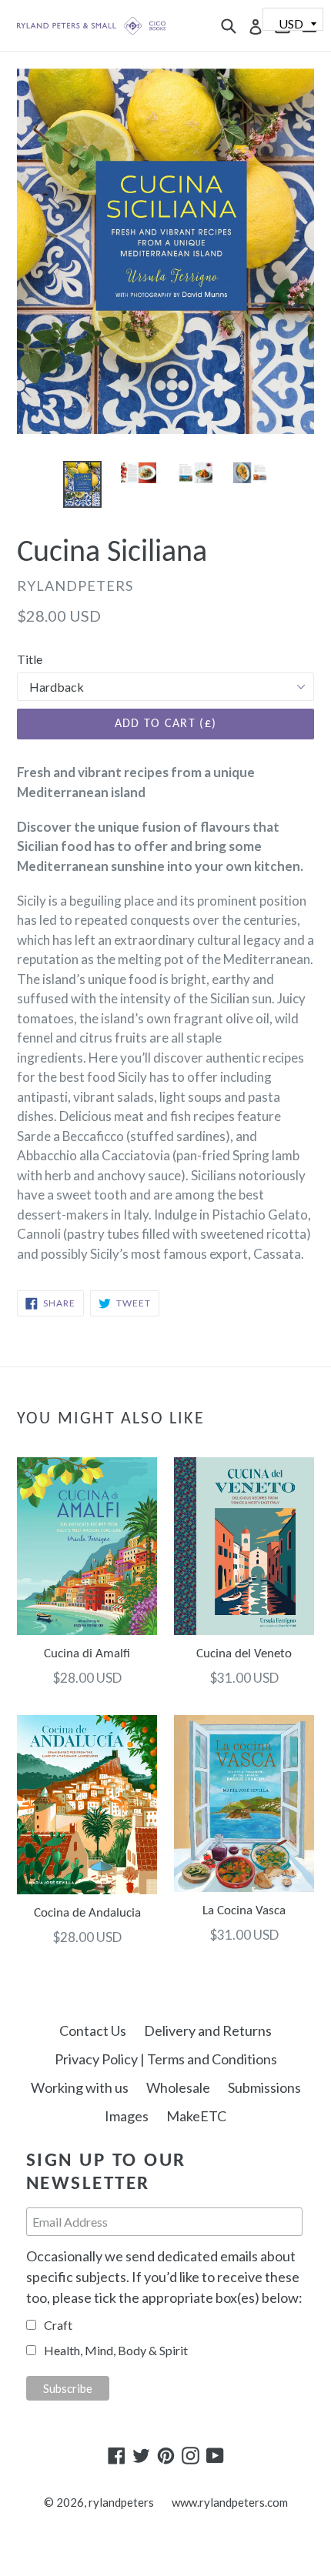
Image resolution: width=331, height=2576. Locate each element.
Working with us (80, 2087)
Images (127, 2116)
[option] (82, 484)
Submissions (264, 2087)
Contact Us (93, 2030)
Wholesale (178, 2087)
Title (30, 659)
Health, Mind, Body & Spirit (116, 2350)
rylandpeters (121, 2502)
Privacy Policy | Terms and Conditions (166, 2059)
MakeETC (196, 2116)
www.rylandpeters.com (230, 2502)
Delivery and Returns (208, 2030)
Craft (58, 2325)
